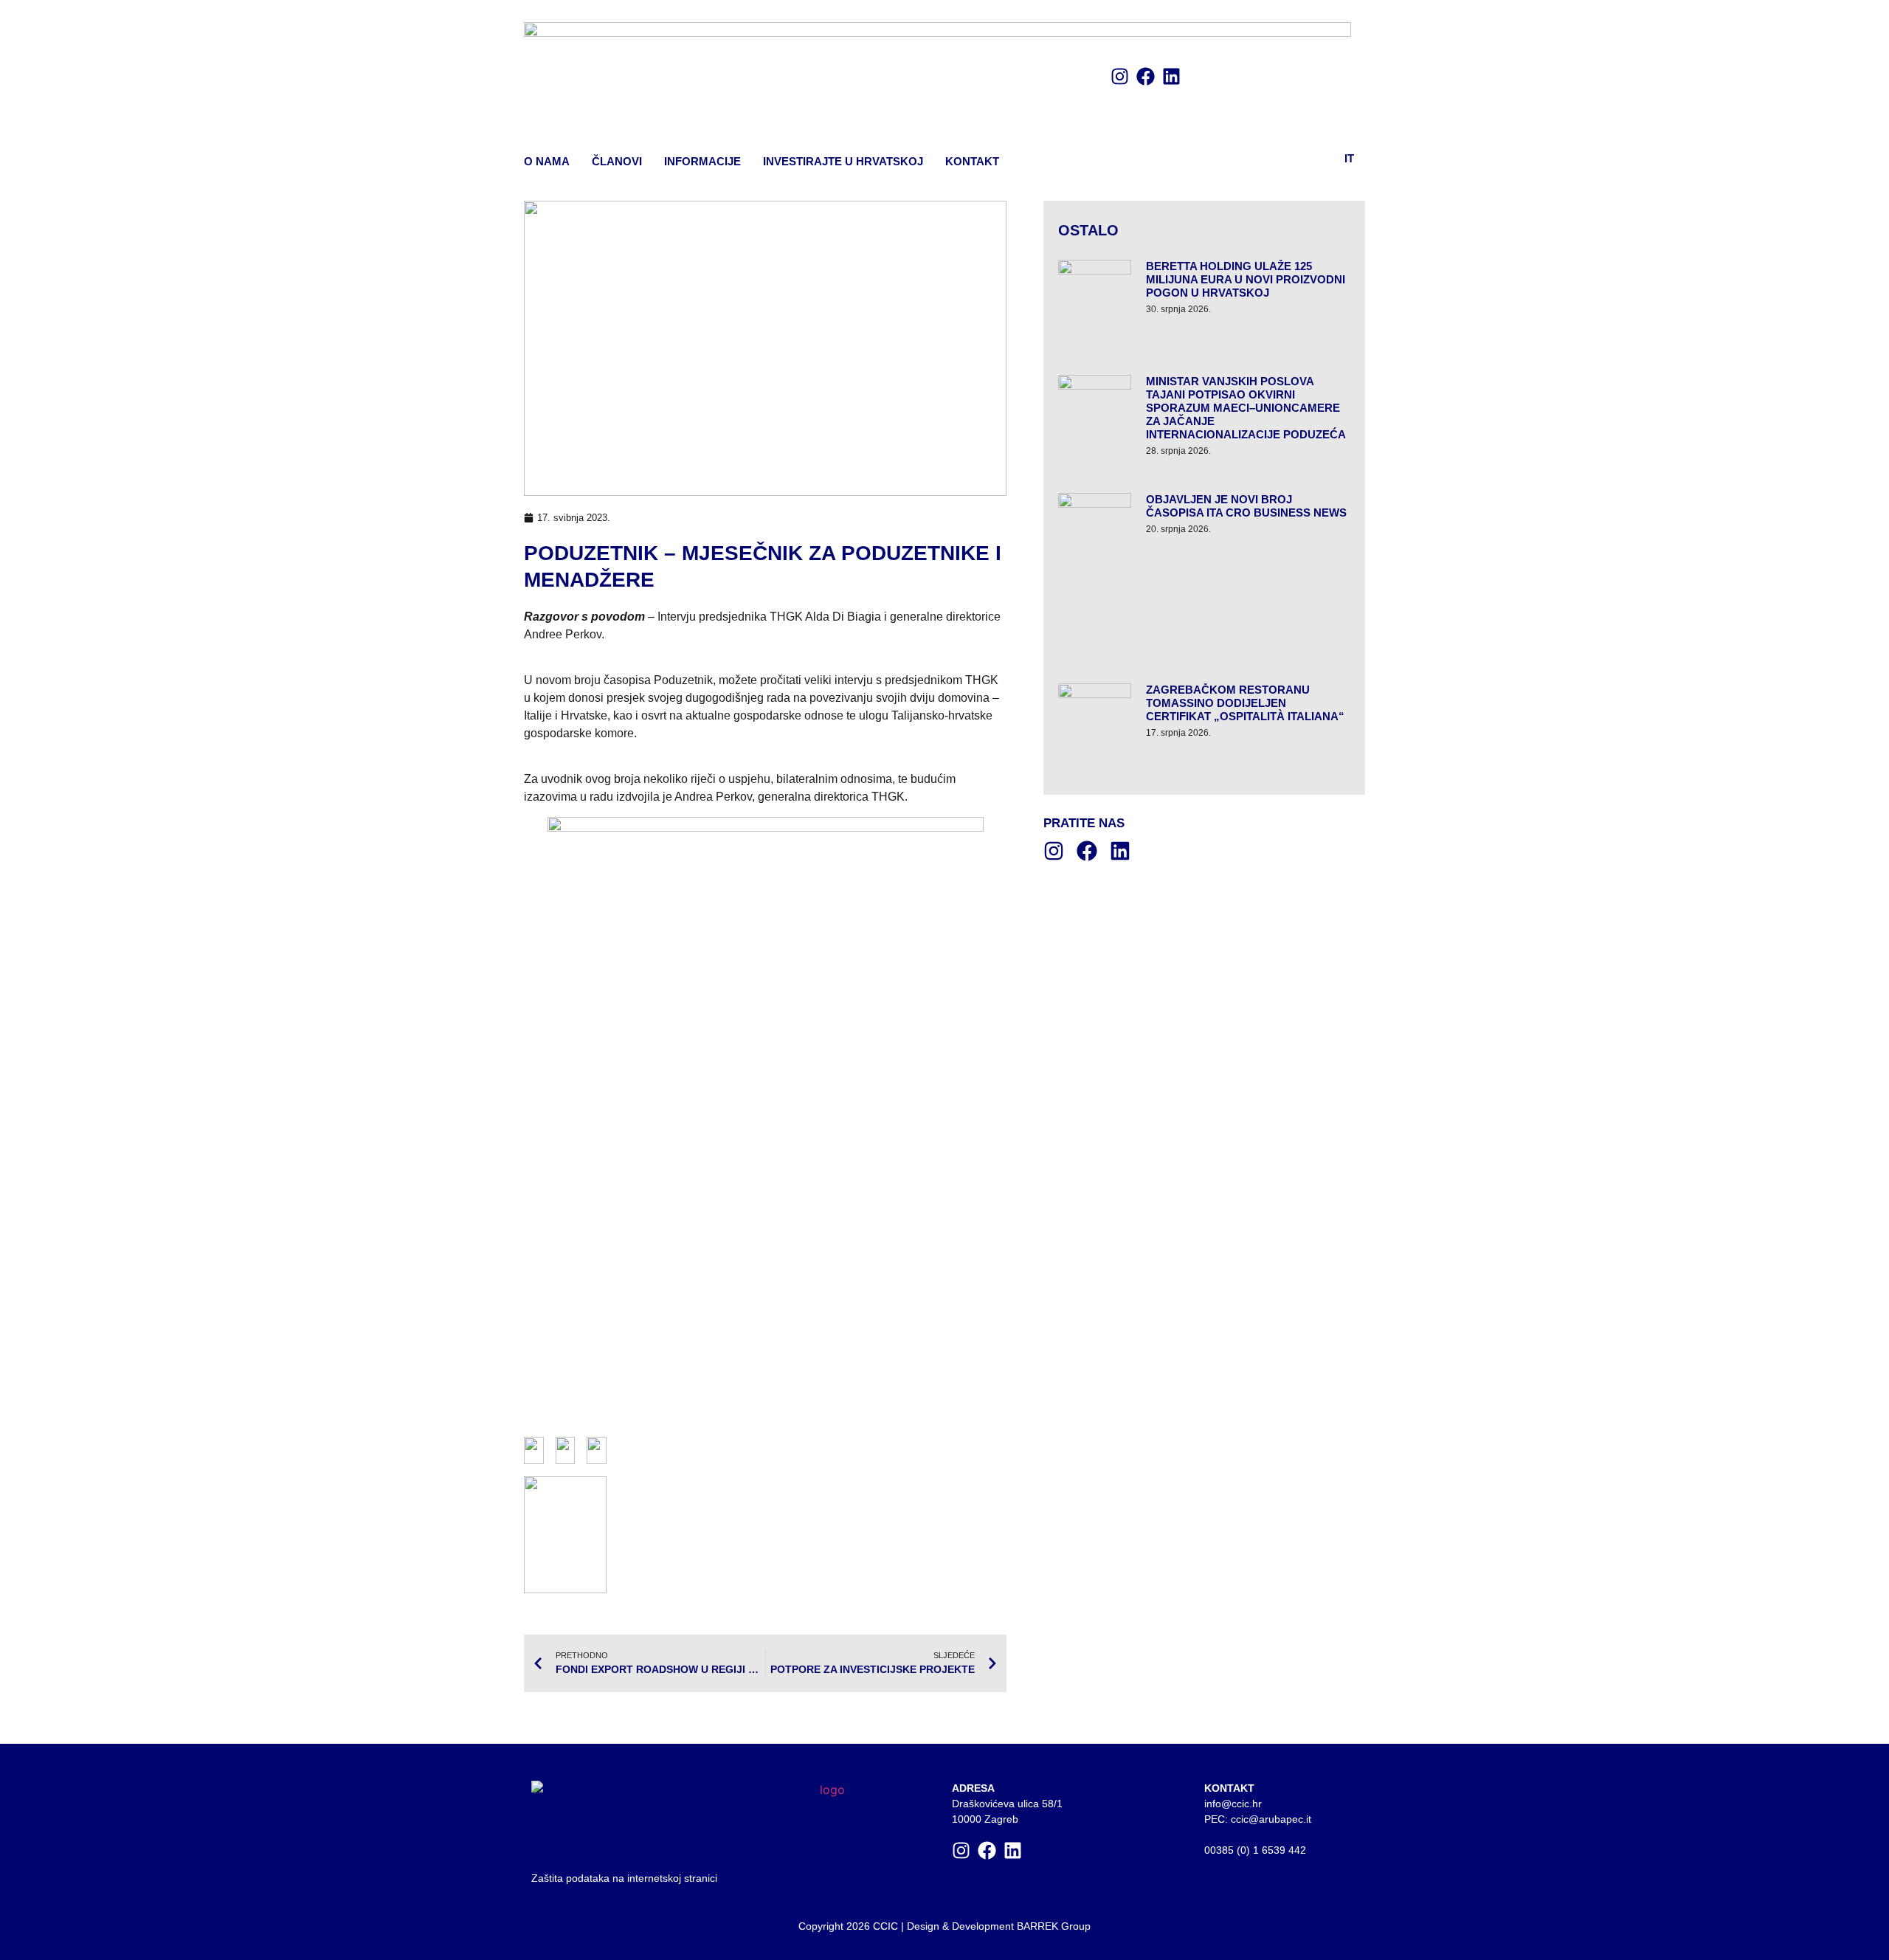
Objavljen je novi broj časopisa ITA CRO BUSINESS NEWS (1246, 506)
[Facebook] (1146, 76)
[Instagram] (1120, 76)
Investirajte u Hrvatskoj (843, 161)
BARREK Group (1054, 1926)
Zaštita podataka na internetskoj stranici (624, 1878)
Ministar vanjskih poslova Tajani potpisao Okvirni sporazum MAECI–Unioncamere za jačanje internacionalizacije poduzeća (1246, 408)
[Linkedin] (1171, 76)
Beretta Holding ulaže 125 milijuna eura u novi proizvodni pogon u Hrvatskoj (1246, 279)
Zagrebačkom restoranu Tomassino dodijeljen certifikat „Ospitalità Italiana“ (1245, 703)
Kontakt (972, 161)
